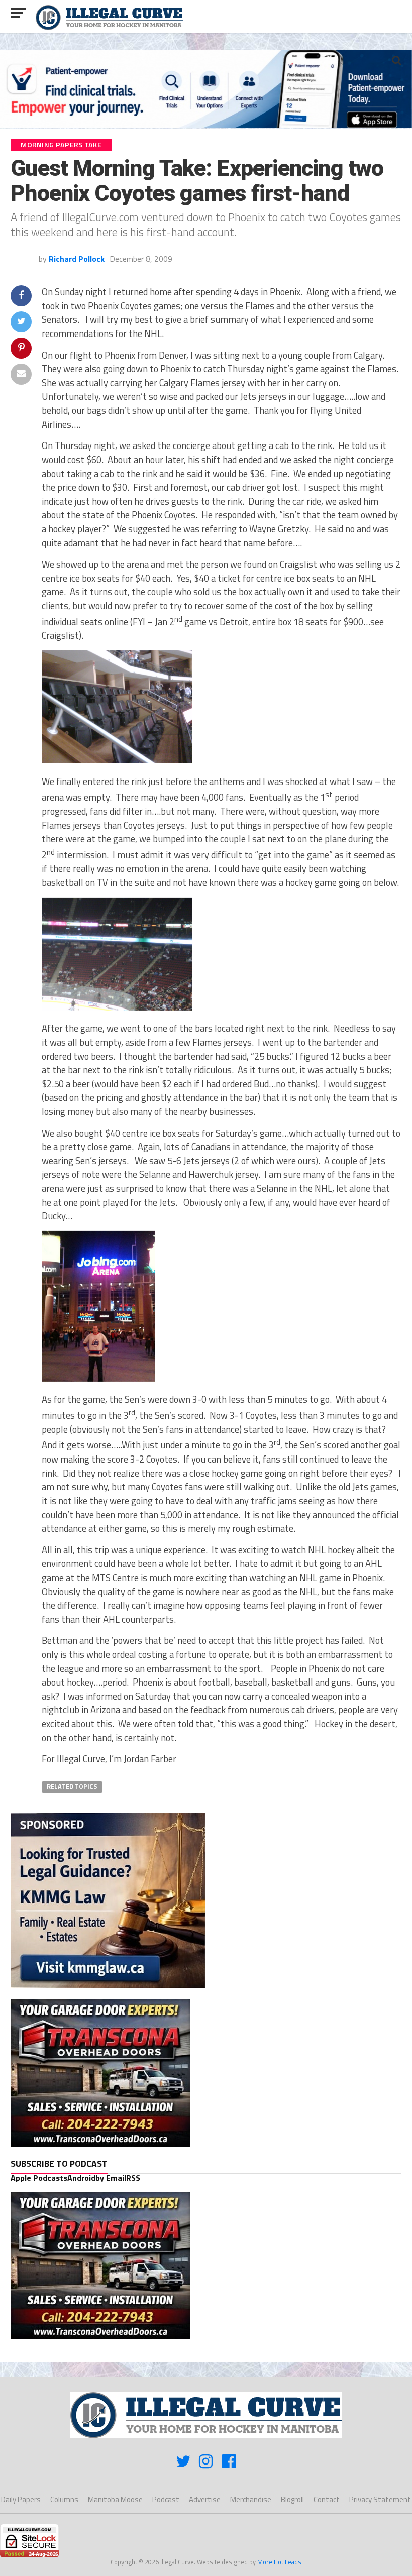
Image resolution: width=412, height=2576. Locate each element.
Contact (327, 2499)
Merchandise (251, 2499)
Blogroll (292, 2499)
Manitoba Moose (115, 2499)
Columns (64, 2499)
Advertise (205, 2499)
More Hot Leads (279, 2562)
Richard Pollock (77, 259)
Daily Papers (21, 2499)
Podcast (166, 2499)
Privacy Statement (380, 2499)
